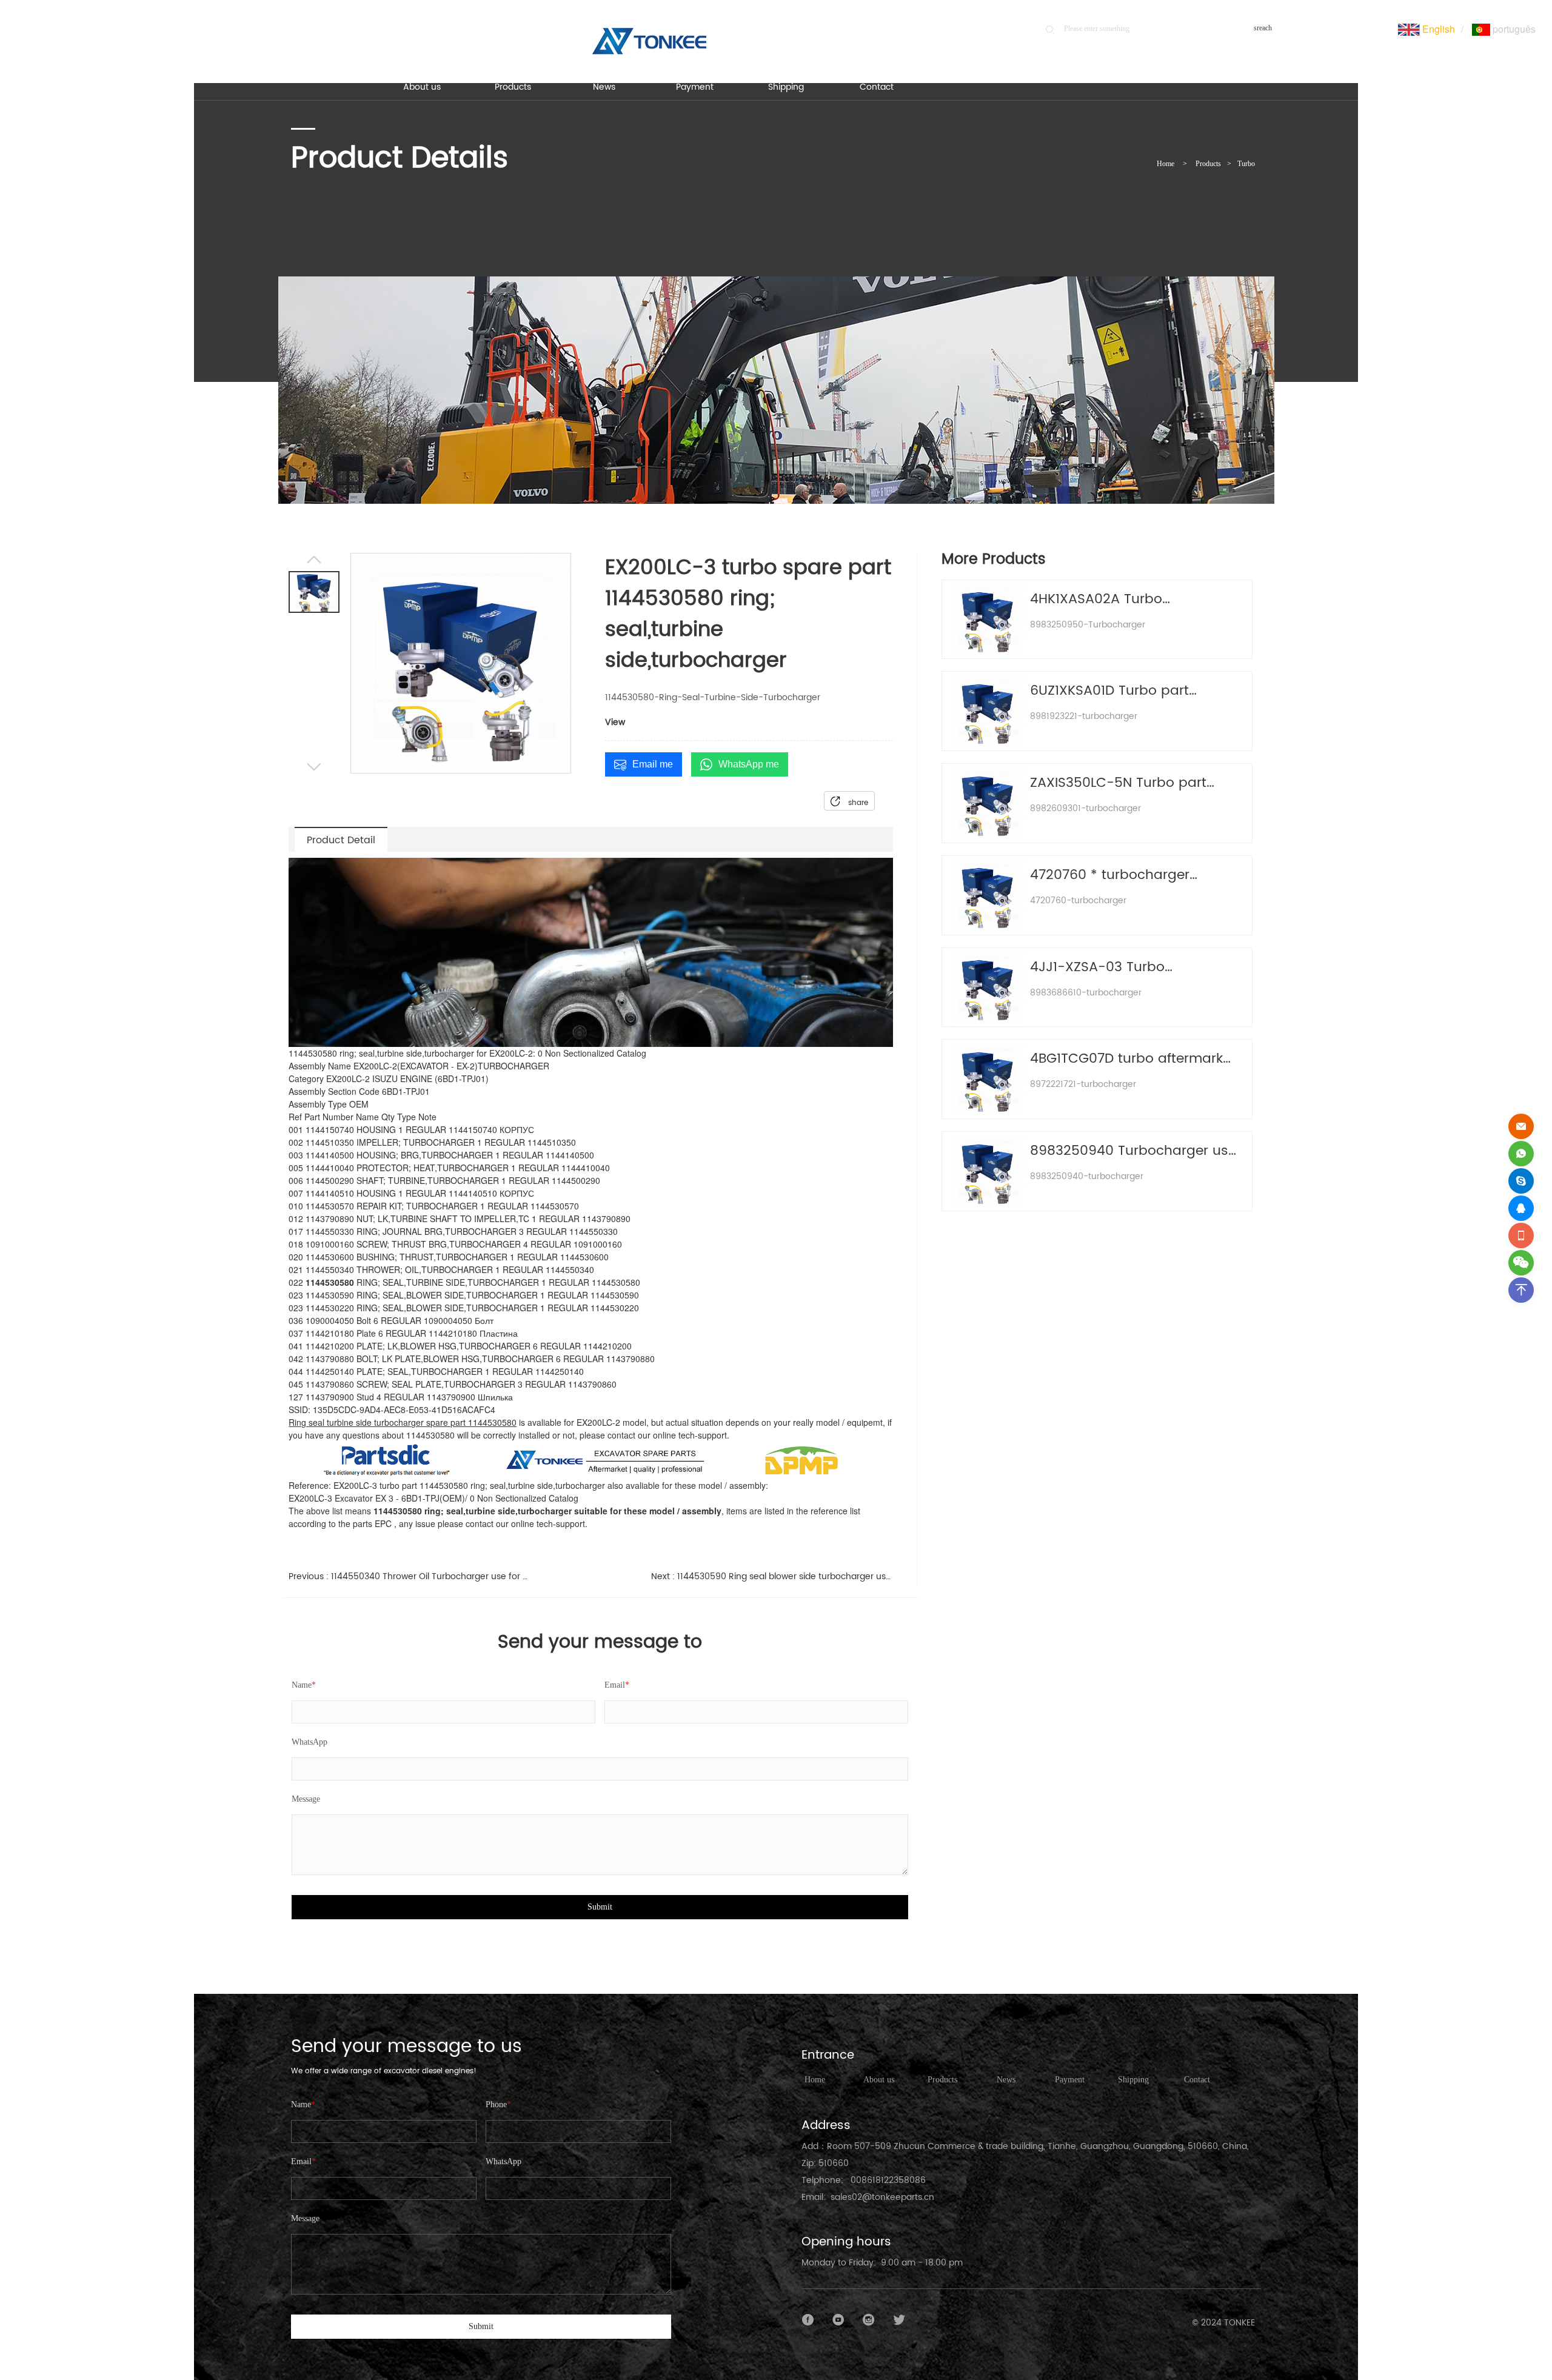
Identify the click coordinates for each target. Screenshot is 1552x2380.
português (1513, 29)
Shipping (1133, 2080)
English (1437, 29)
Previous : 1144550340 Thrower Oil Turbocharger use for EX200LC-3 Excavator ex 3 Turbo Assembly (410, 1576)
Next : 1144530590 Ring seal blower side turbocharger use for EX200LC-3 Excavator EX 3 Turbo (772, 1576)
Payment (1070, 2080)
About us (879, 2080)
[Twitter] (899, 2320)
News (1006, 2080)
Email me (653, 764)
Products (1208, 164)
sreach (1263, 28)
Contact (1197, 2080)
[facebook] (808, 2320)
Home (1166, 164)
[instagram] (869, 2320)
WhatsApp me (749, 764)
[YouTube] (838, 2320)
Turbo (1246, 164)
